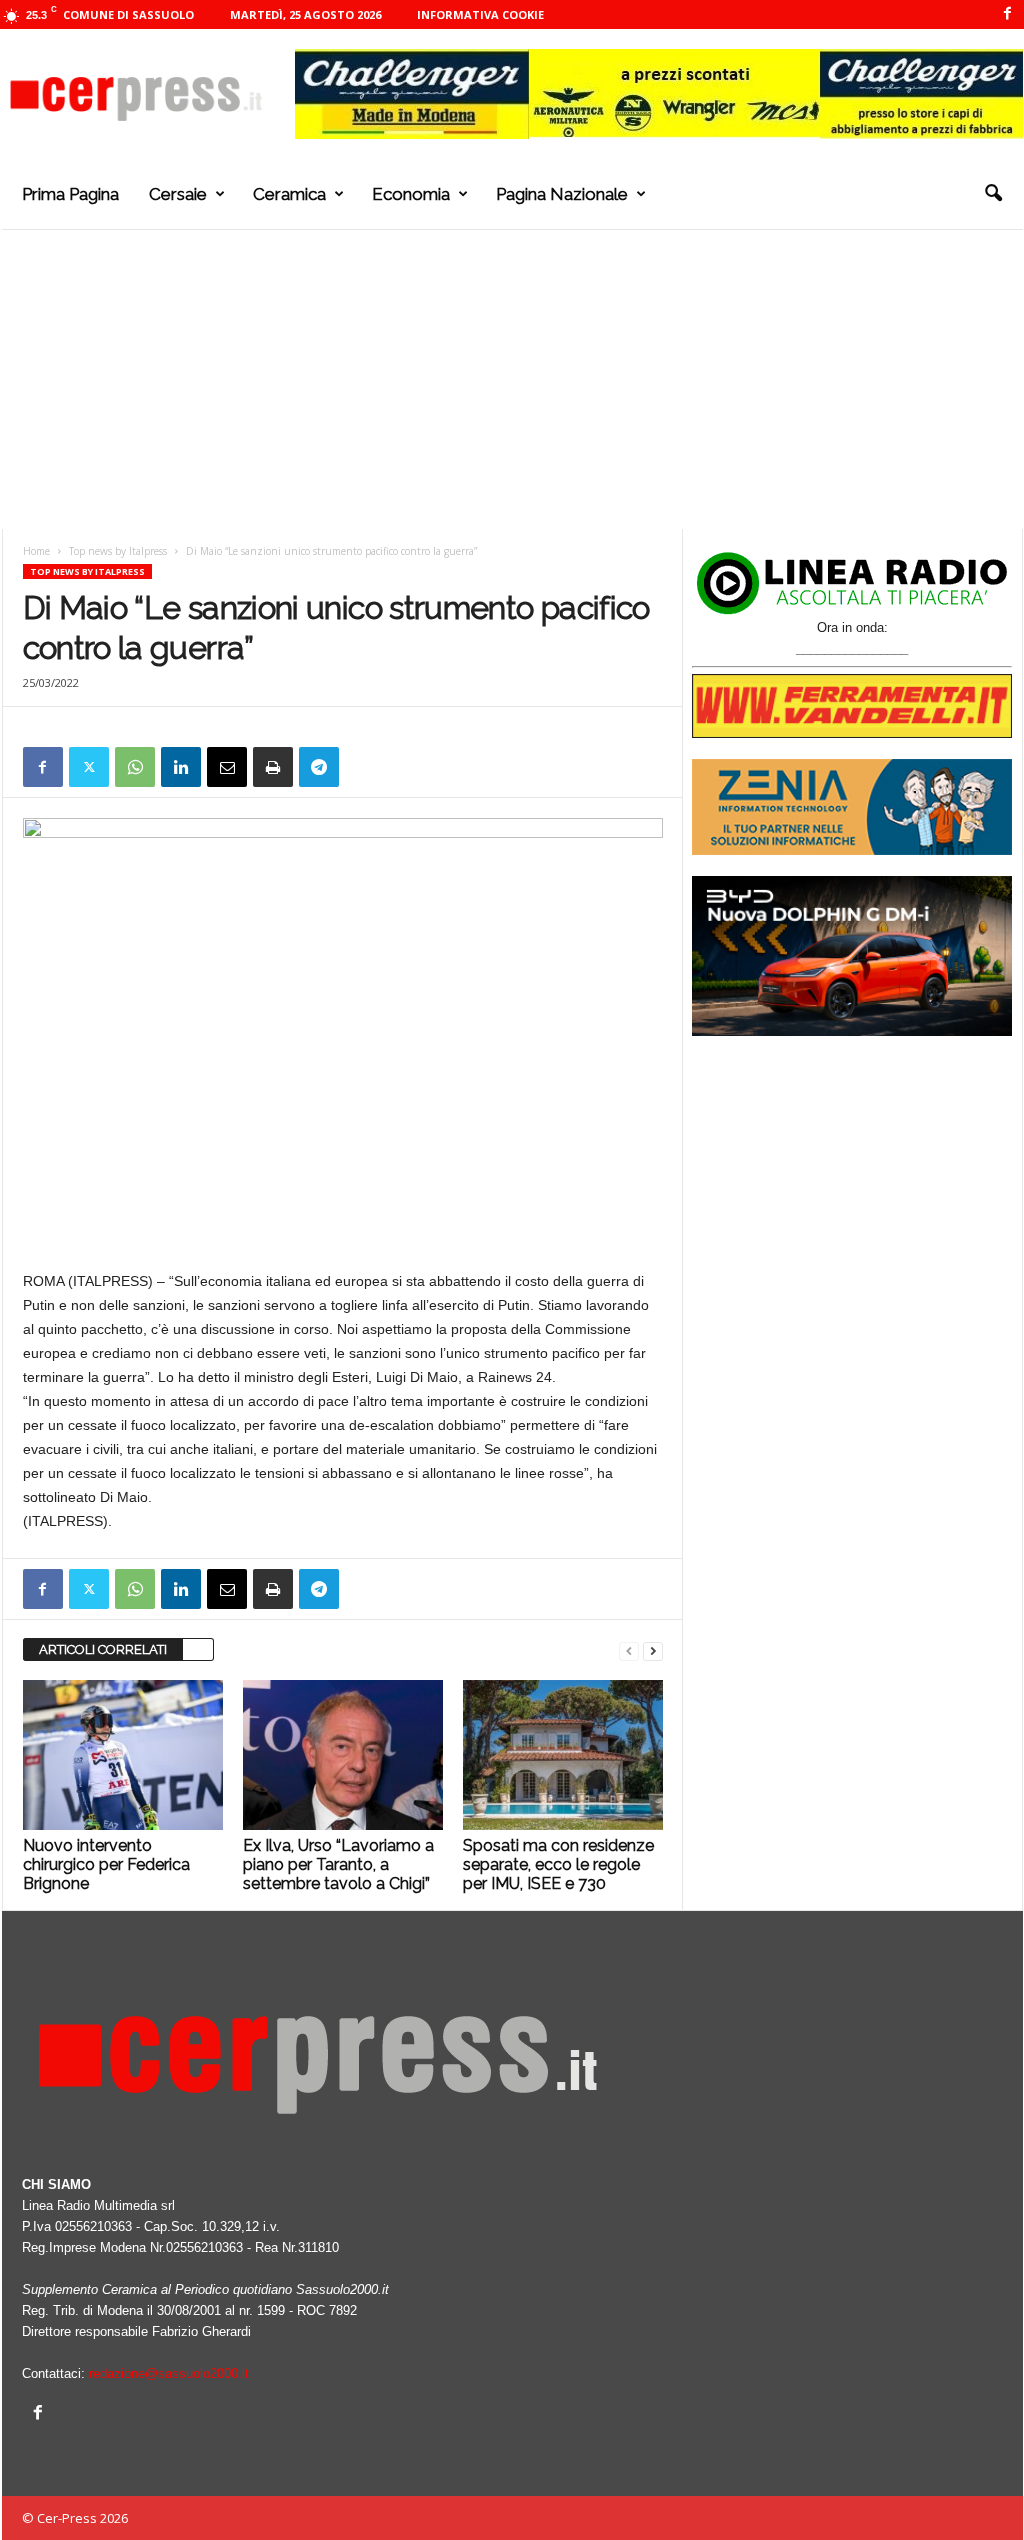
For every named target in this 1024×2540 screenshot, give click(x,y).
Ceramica (289, 194)
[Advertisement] (512, 379)
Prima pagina (70, 194)
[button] (993, 194)
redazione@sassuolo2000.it (169, 2373)
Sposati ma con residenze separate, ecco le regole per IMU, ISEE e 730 (558, 1864)
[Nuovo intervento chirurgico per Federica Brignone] (123, 1755)
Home (36, 551)
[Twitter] (89, 767)
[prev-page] (629, 1650)
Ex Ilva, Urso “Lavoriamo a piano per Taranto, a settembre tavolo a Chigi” (338, 1864)
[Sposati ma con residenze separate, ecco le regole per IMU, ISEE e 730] (563, 1755)
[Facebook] (1008, 14)
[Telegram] (319, 767)
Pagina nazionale (562, 194)
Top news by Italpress (118, 551)
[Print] (273, 767)
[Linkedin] (181, 767)
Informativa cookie (480, 14)
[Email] (227, 767)
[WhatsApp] (135, 767)
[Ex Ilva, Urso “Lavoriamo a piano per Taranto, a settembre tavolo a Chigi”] (343, 1755)
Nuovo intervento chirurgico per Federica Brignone (106, 1864)
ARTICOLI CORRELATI (103, 1649)
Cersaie (178, 194)
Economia (411, 194)
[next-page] (653, 1650)
